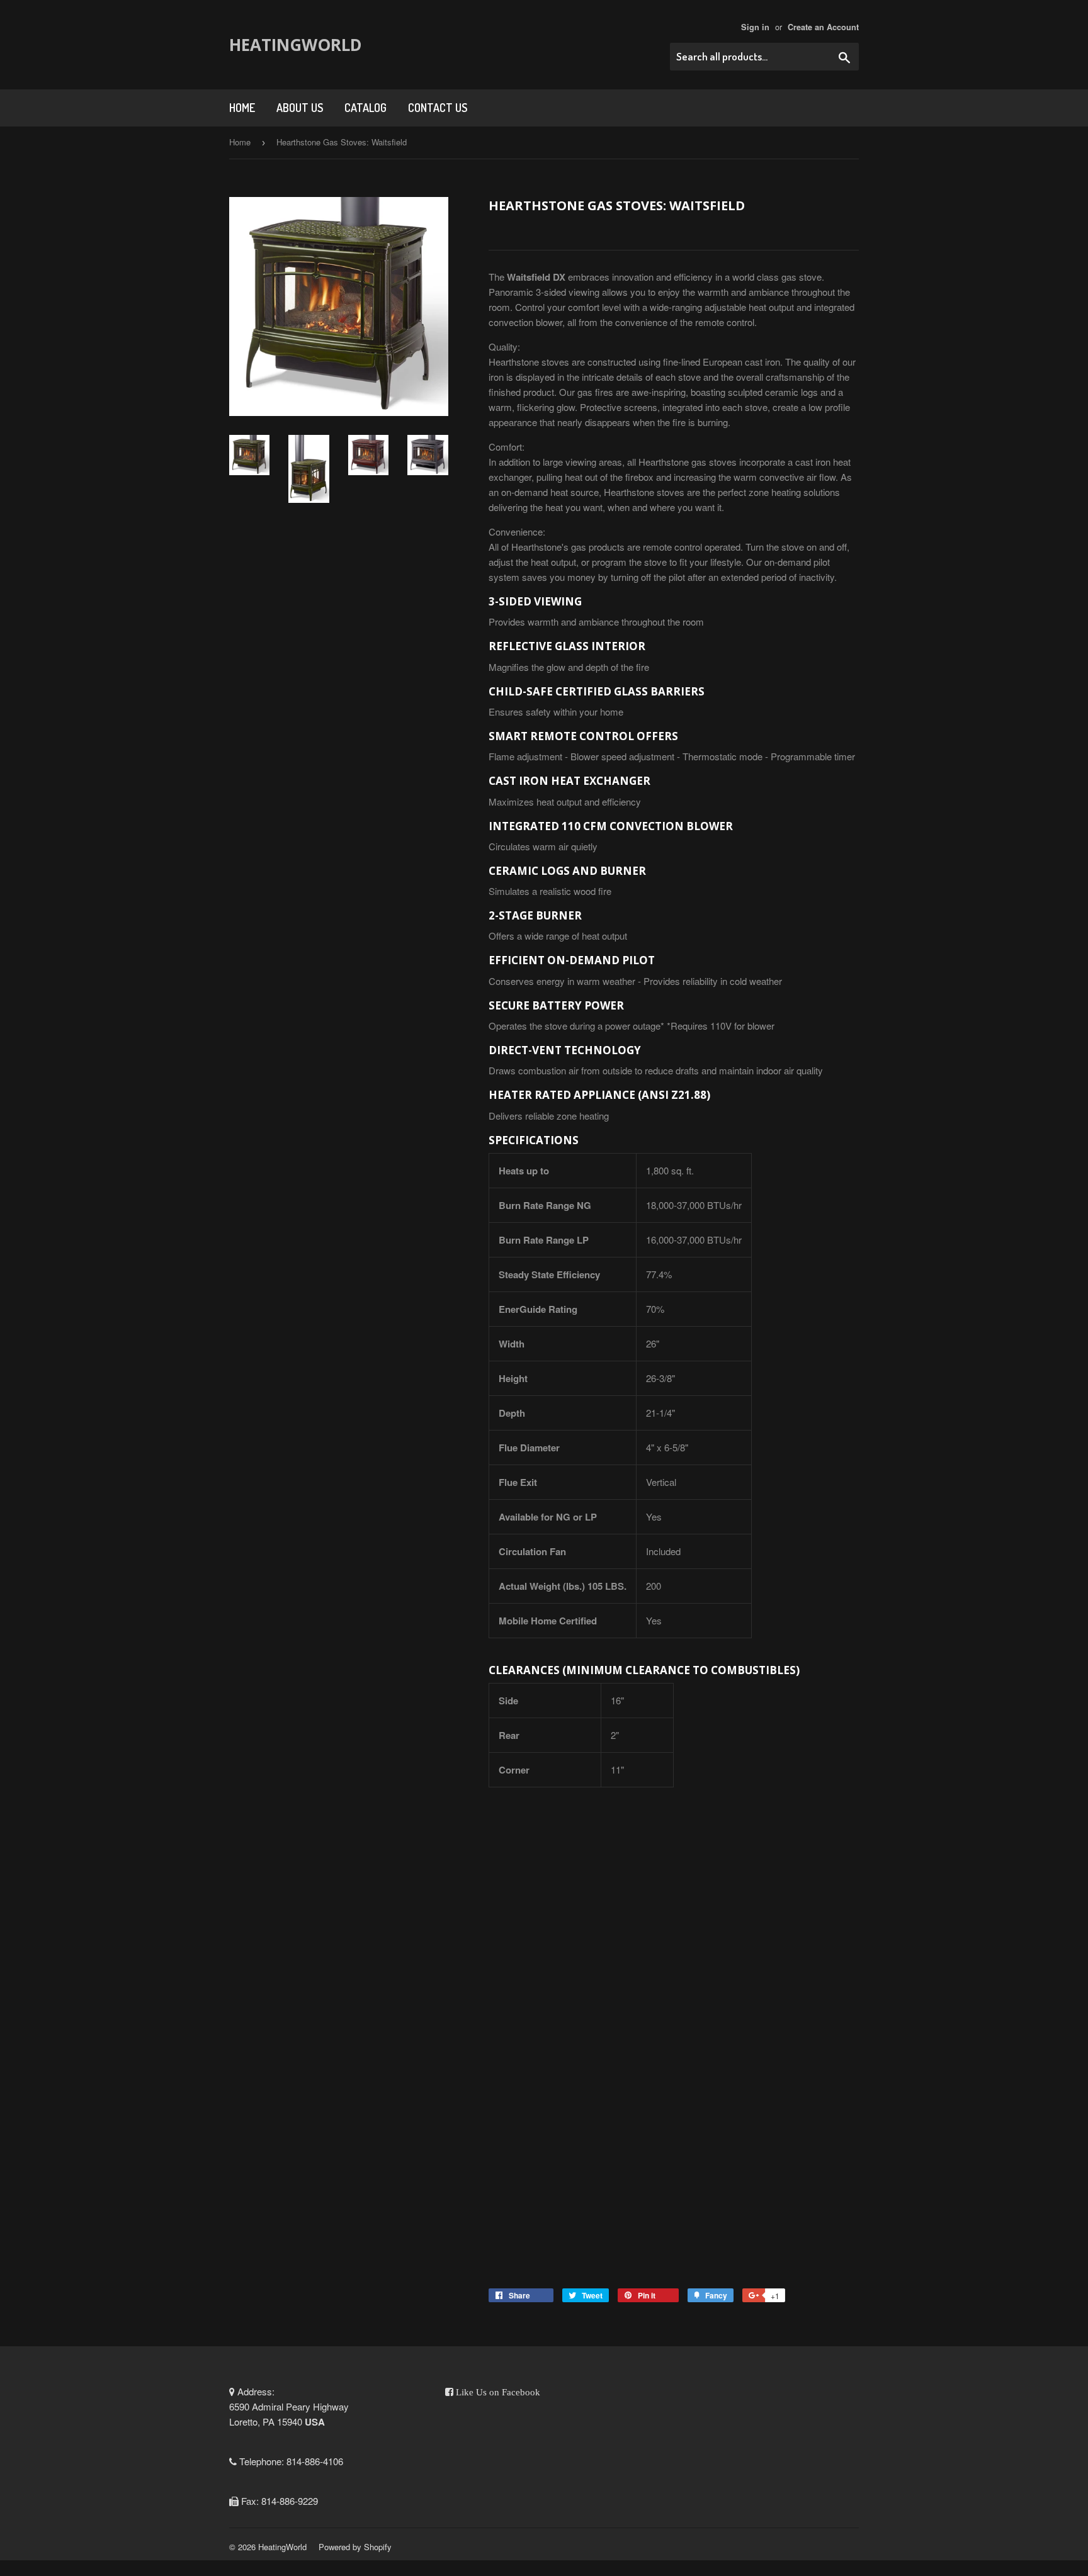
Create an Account (823, 27)
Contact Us (438, 108)
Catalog (365, 108)
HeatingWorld (296, 45)
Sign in (755, 27)
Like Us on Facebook (497, 2392)
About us (300, 108)
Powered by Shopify (355, 2547)
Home (242, 108)
